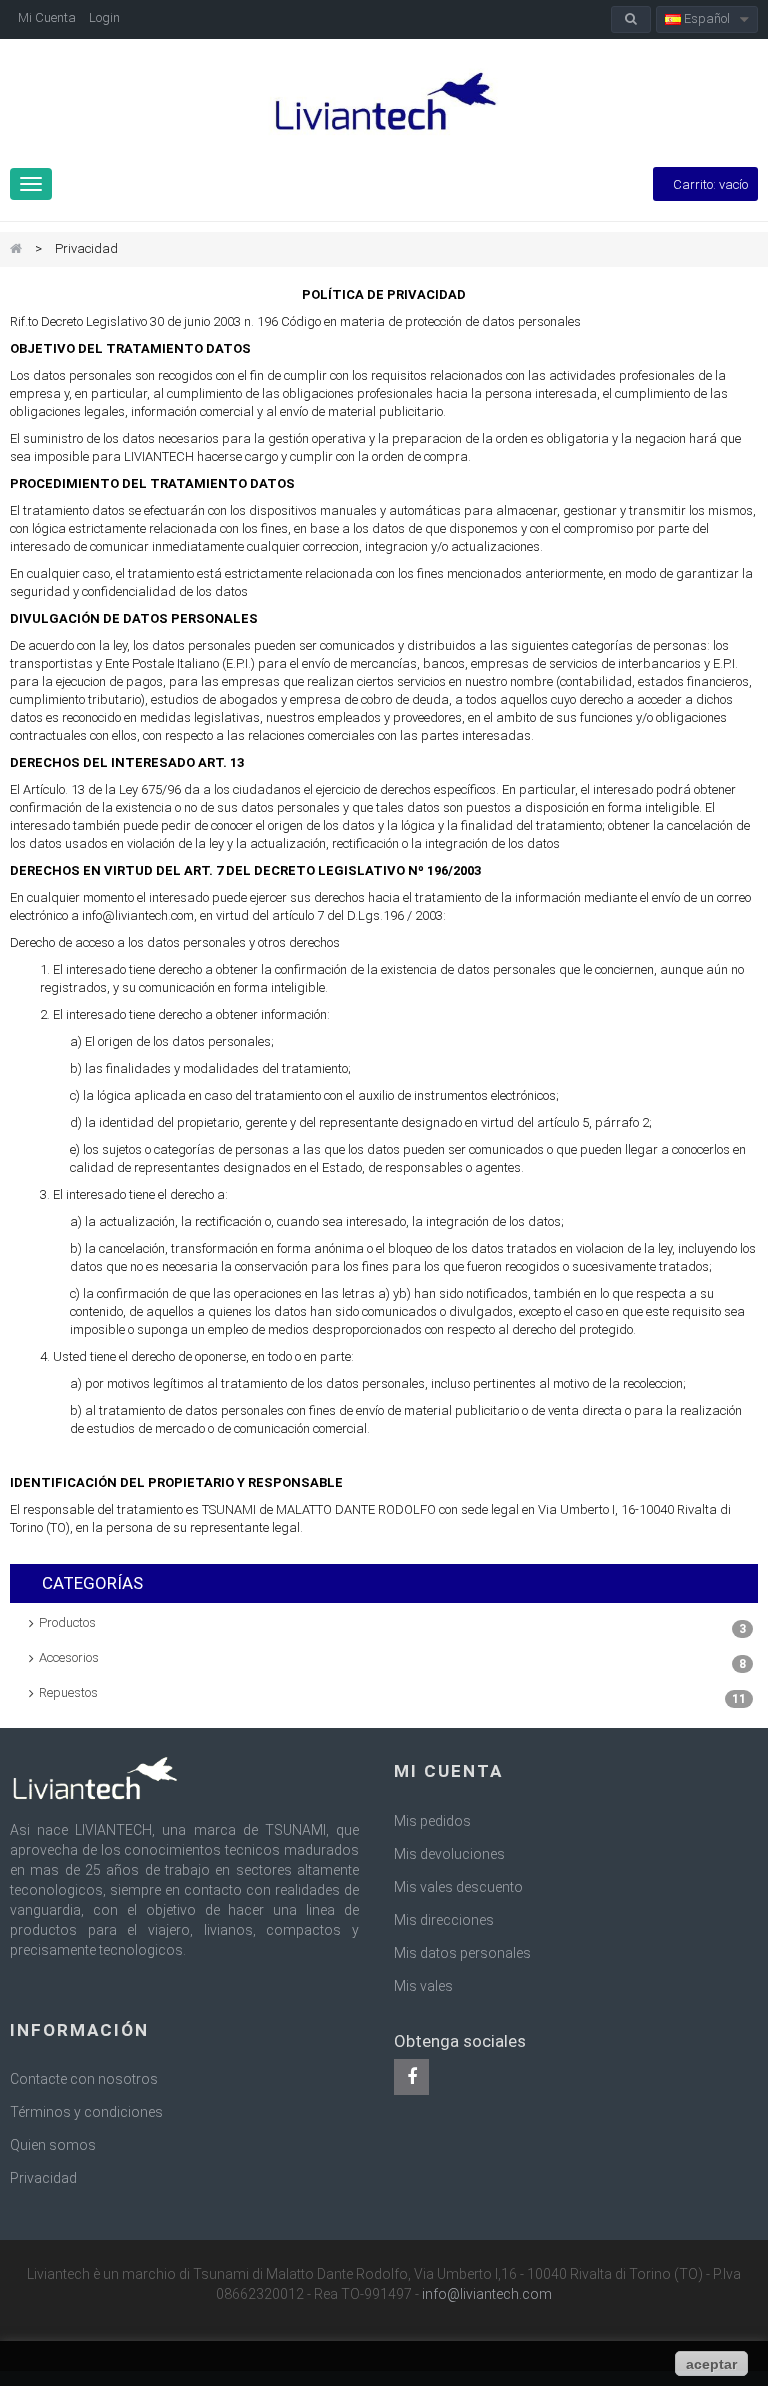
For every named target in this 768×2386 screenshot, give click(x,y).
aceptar (711, 2364)
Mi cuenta (448, 1771)
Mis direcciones (444, 1920)
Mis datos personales (462, 1953)
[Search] (631, 19)
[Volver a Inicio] (16, 249)
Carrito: (710, 184)
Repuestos (392, 1695)
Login (104, 17)
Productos (392, 1625)
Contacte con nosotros (84, 2079)
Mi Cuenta (47, 17)
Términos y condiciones (86, 2112)
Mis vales (423, 1986)
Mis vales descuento (458, 1887)
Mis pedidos (432, 1821)
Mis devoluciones (449, 1854)
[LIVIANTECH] (384, 102)
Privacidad (43, 2178)
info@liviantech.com (487, 2294)
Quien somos (53, 2145)
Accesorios (392, 1660)
